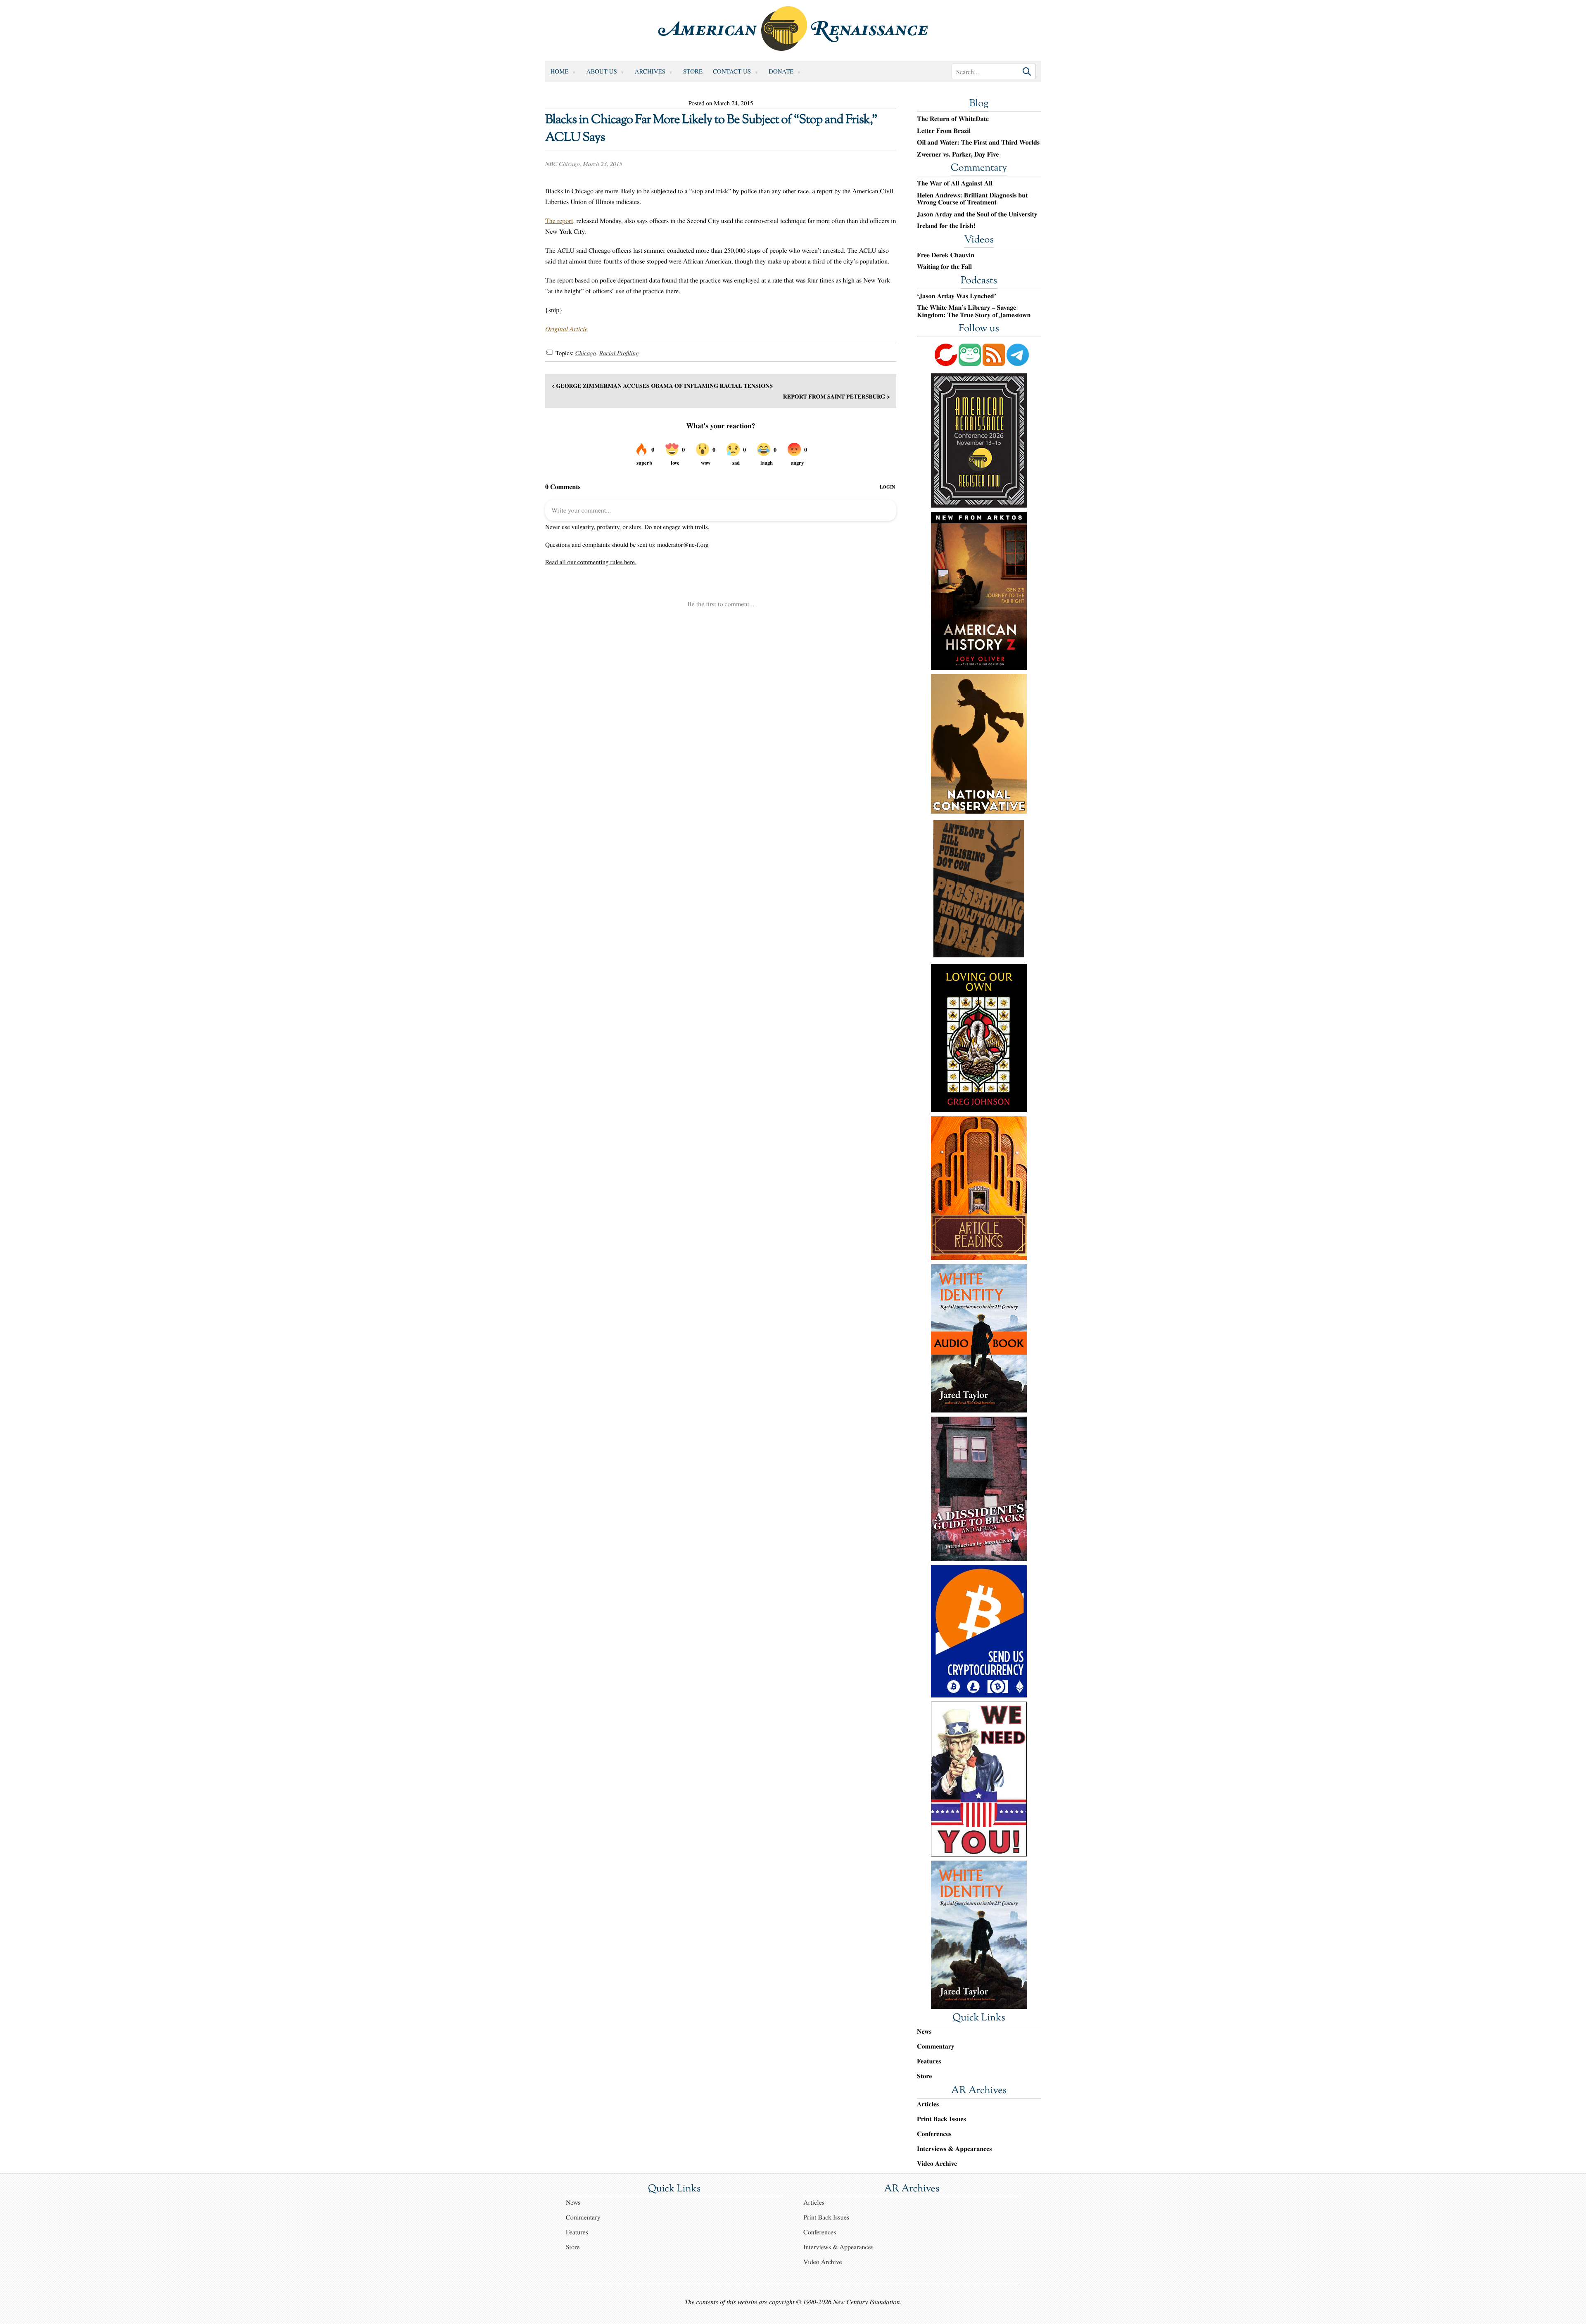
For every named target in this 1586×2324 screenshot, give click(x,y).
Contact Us (732, 71)
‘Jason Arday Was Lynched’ (957, 296)
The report (559, 221)
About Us (602, 71)
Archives (650, 71)
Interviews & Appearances (954, 2149)
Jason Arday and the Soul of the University (977, 214)
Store (693, 71)
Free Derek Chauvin (946, 255)
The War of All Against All (955, 183)
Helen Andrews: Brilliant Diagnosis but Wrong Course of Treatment (972, 199)
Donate (781, 71)
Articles (928, 2104)
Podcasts (979, 281)
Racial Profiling (619, 353)
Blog (979, 104)
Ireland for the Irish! (946, 226)
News (924, 2031)
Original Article (566, 329)
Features (929, 2061)
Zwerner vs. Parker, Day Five (958, 154)
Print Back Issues (941, 2119)
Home (560, 71)
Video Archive (937, 2164)
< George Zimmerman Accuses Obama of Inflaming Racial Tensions (662, 386)
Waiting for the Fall (944, 267)
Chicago (585, 353)
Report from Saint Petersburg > (837, 396)
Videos (979, 240)
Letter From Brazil (944, 131)
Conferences (934, 2134)
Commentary (979, 169)
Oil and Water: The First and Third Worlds (978, 142)
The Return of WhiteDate (953, 119)
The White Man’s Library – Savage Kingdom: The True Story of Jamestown (974, 311)
